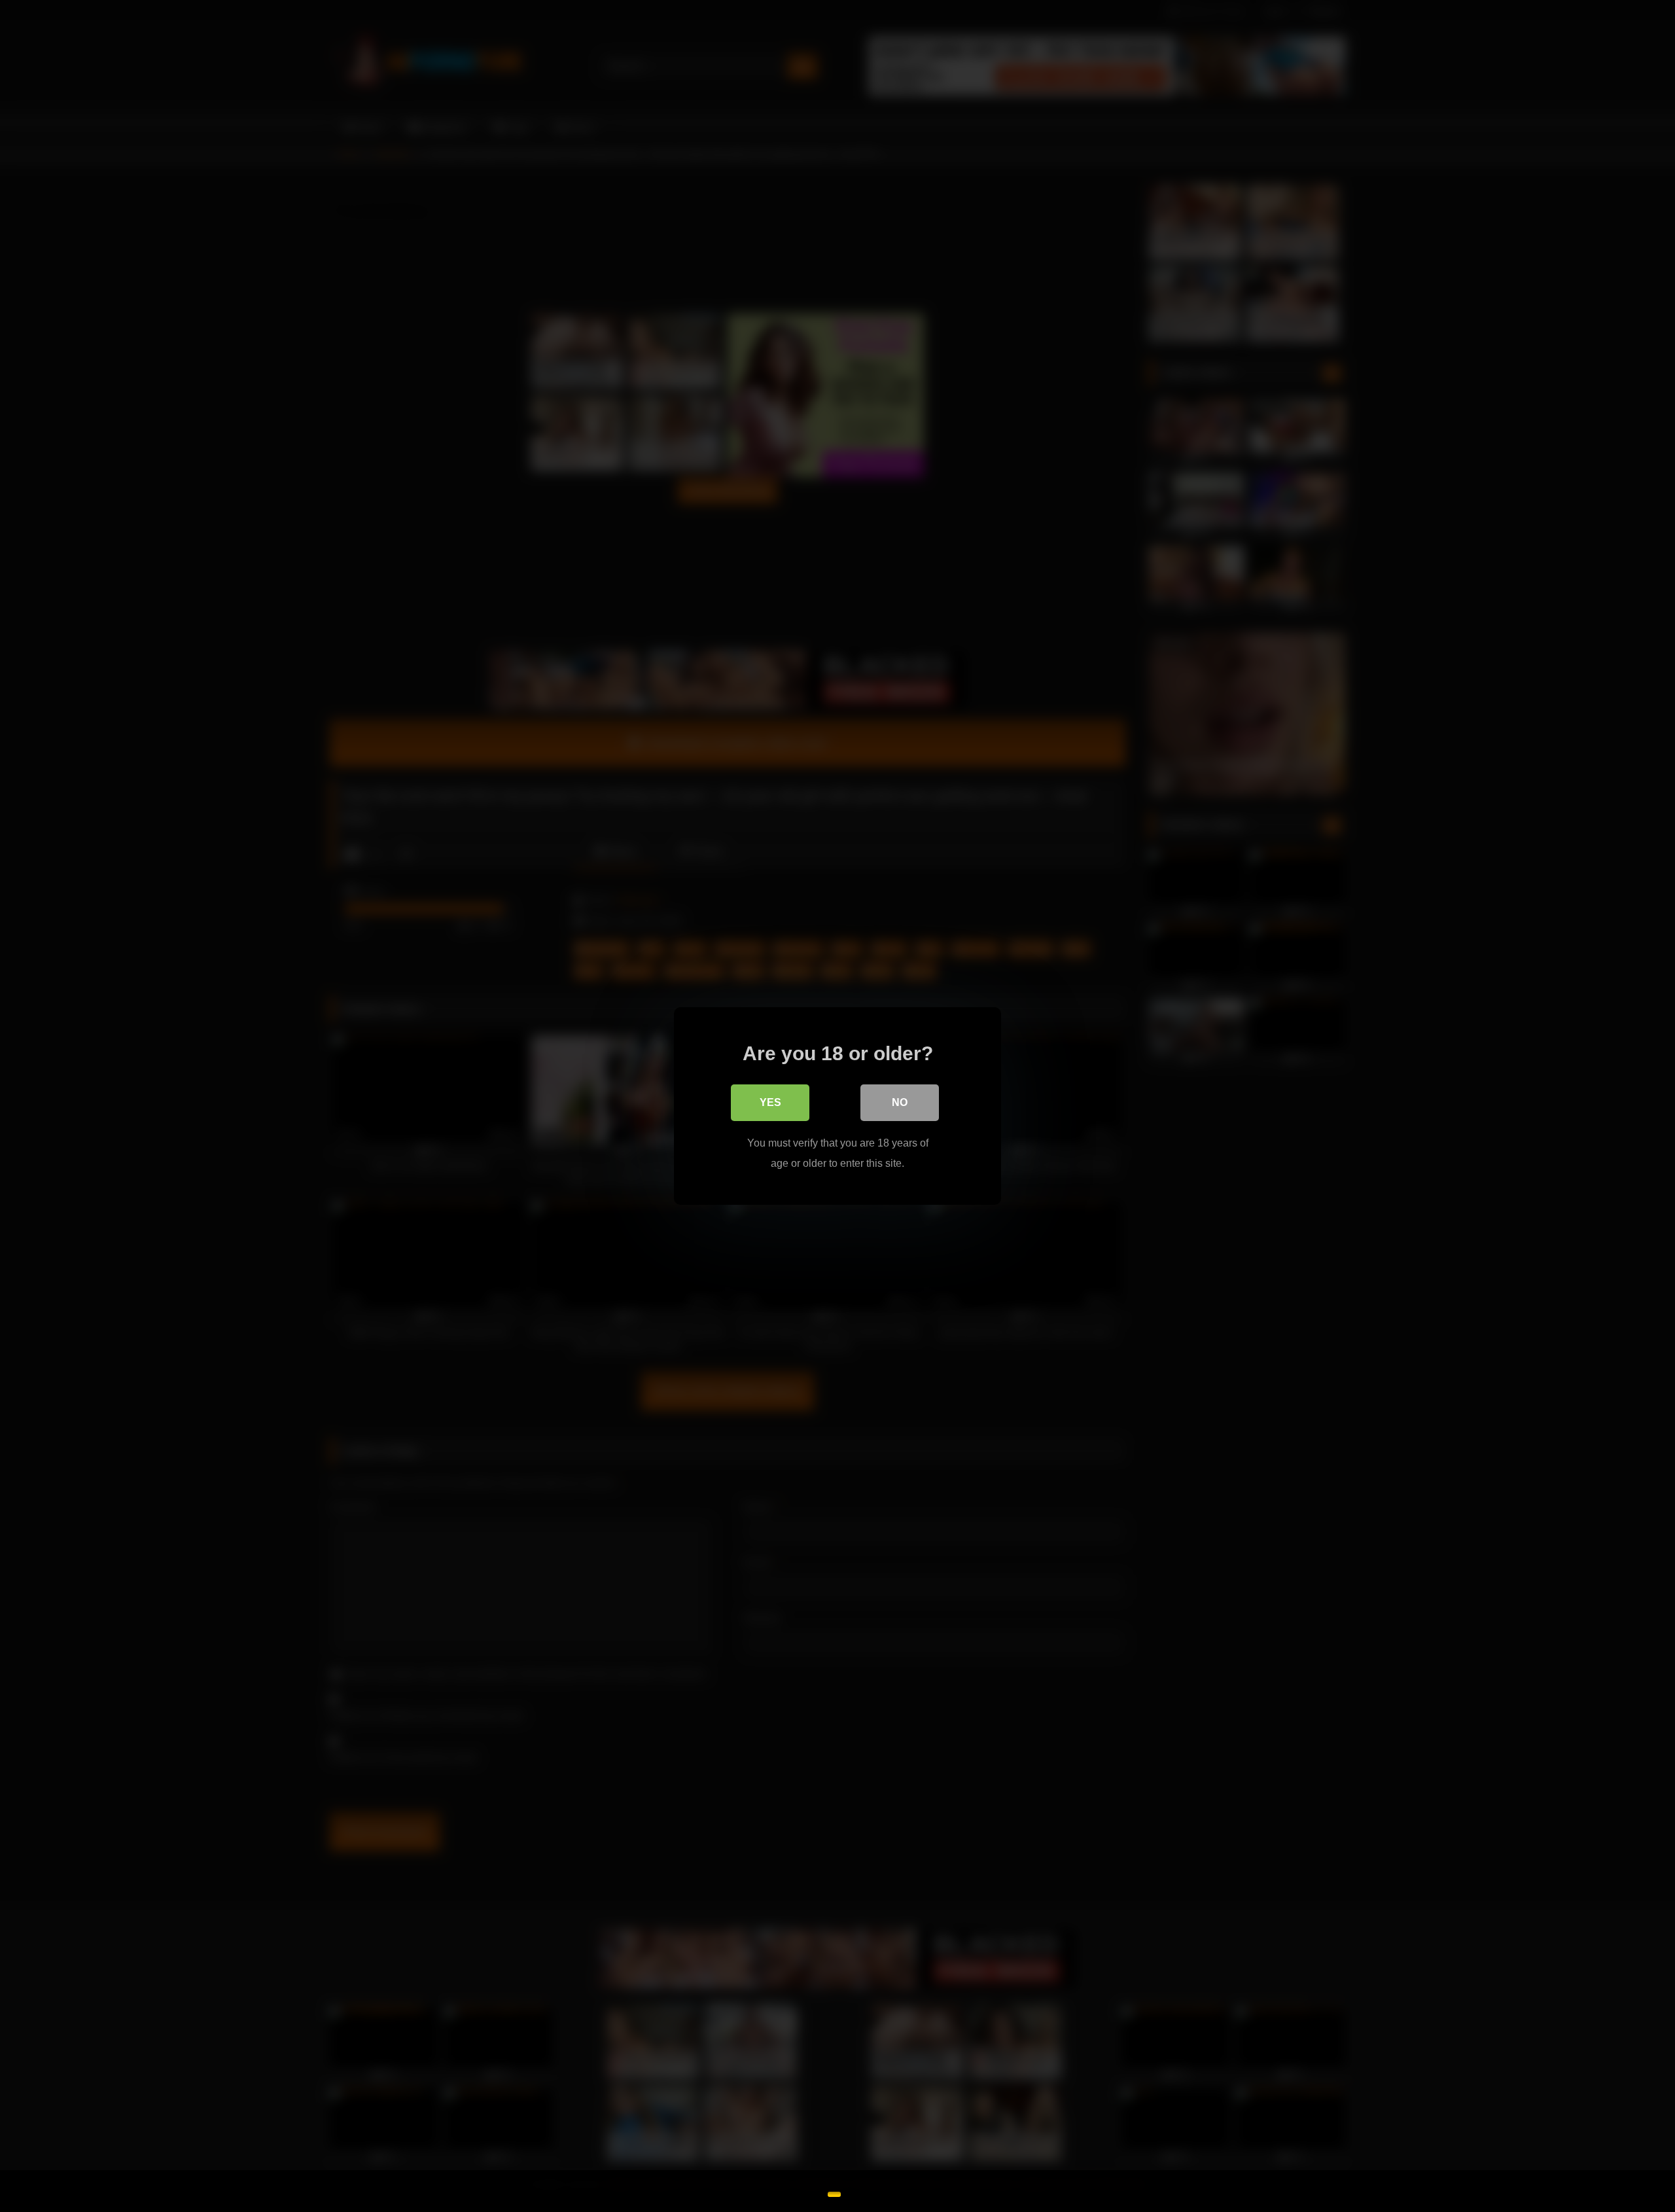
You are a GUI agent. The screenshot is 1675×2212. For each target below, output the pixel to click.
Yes (770, 1102)
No (900, 1102)
